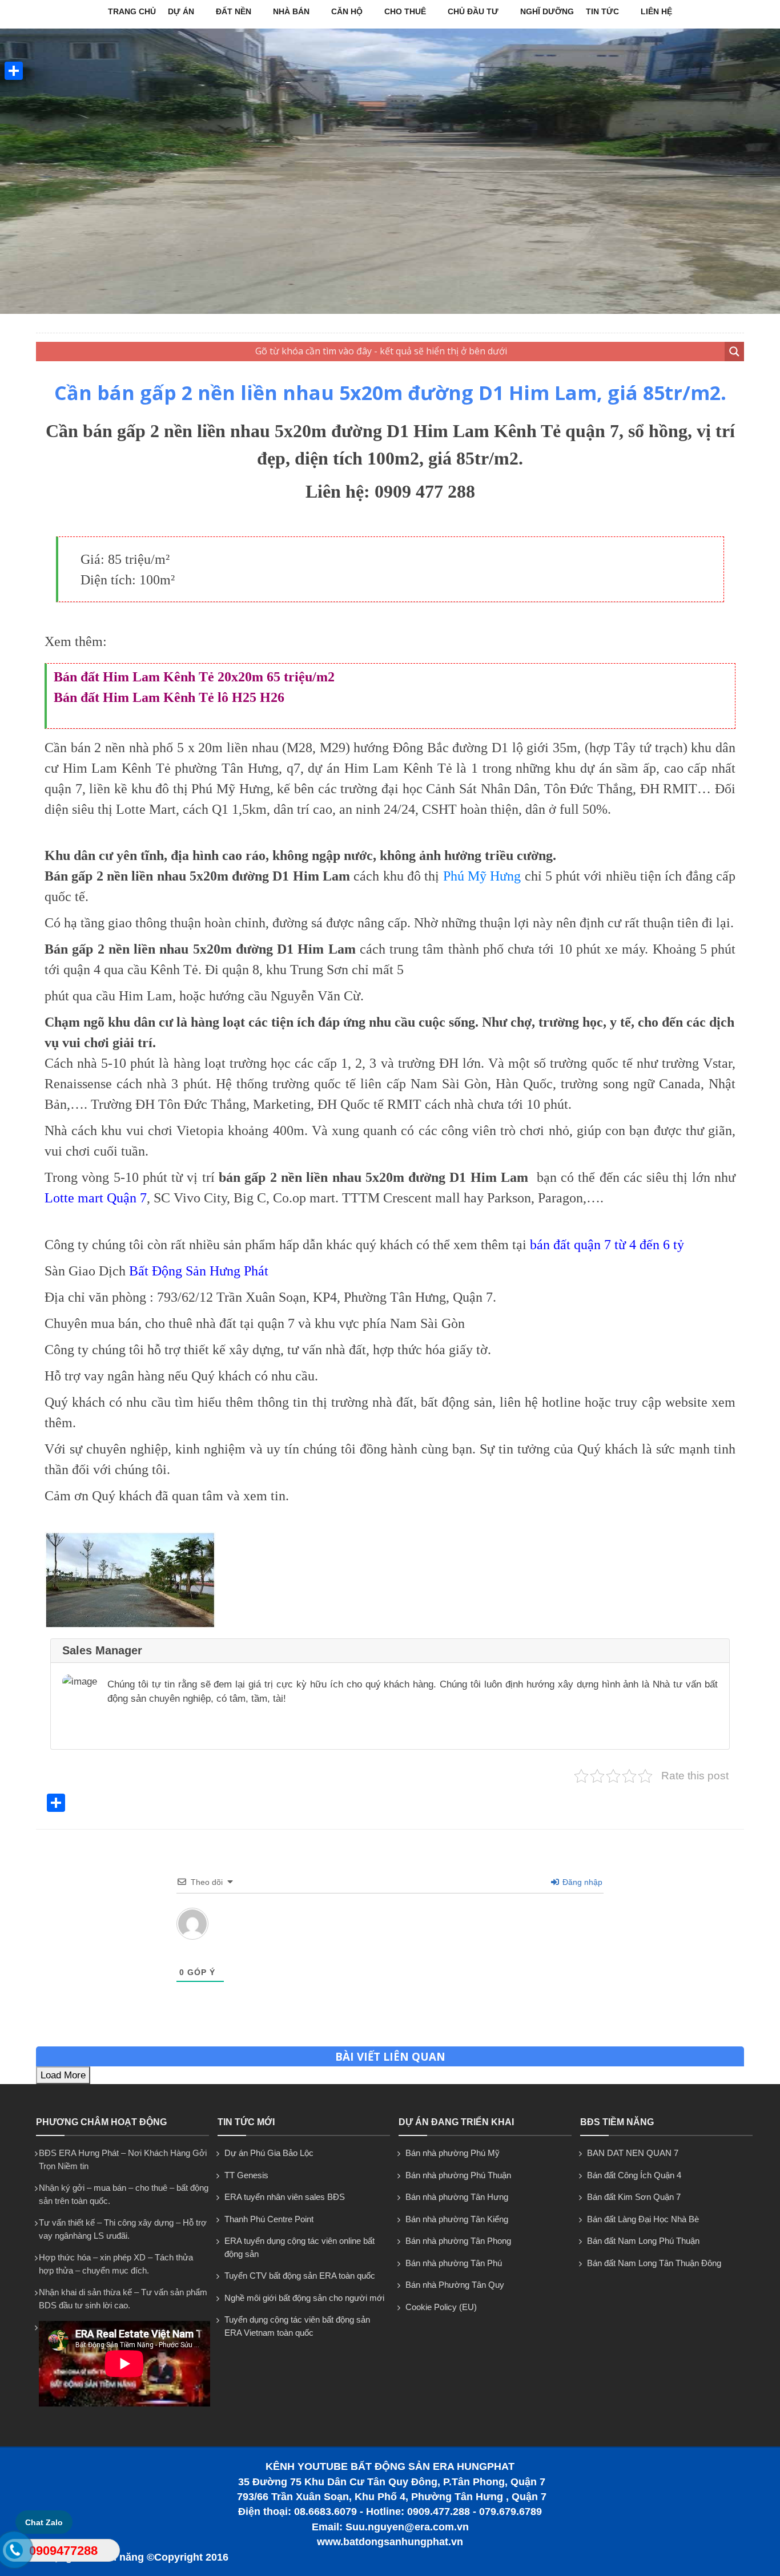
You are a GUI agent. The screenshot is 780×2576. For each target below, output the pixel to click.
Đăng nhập (581, 1882)
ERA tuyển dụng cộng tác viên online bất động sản (299, 2247)
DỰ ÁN (181, 11)
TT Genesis (246, 2175)
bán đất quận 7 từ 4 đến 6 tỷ (607, 1245)
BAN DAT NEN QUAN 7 (633, 2153)
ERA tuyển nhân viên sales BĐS (285, 2197)
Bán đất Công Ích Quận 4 (634, 2175)
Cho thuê (405, 11)
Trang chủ (132, 11)
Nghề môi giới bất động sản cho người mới (304, 2298)
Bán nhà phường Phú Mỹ (453, 2153)
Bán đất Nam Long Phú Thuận (643, 2241)
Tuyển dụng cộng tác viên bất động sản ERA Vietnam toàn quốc (297, 2326)
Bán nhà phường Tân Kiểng (457, 2219)
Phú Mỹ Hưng (482, 876)
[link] (130, 1625)
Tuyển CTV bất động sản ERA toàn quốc (300, 2276)
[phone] (15, 2553)
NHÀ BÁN (291, 11)
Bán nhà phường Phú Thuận (458, 2175)
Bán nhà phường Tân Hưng (457, 2197)
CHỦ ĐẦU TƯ (473, 11)
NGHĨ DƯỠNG (547, 11)
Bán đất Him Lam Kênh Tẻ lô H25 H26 (169, 697)
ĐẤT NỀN (234, 11)
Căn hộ (347, 11)
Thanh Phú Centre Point (269, 2219)
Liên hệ (656, 11)
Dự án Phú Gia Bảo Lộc (269, 2153)
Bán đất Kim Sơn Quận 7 (634, 2197)
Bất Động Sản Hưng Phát (199, 1271)
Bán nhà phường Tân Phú (454, 2263)
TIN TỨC (602, 11)
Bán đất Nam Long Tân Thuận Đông (654, 2263)
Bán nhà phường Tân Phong (458, 2241)
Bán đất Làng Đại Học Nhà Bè (643, 2219)
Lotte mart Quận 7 (96, 1198)
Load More (63, 2075)
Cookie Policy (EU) (441, 2307)
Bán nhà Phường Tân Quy (455, 2285)
